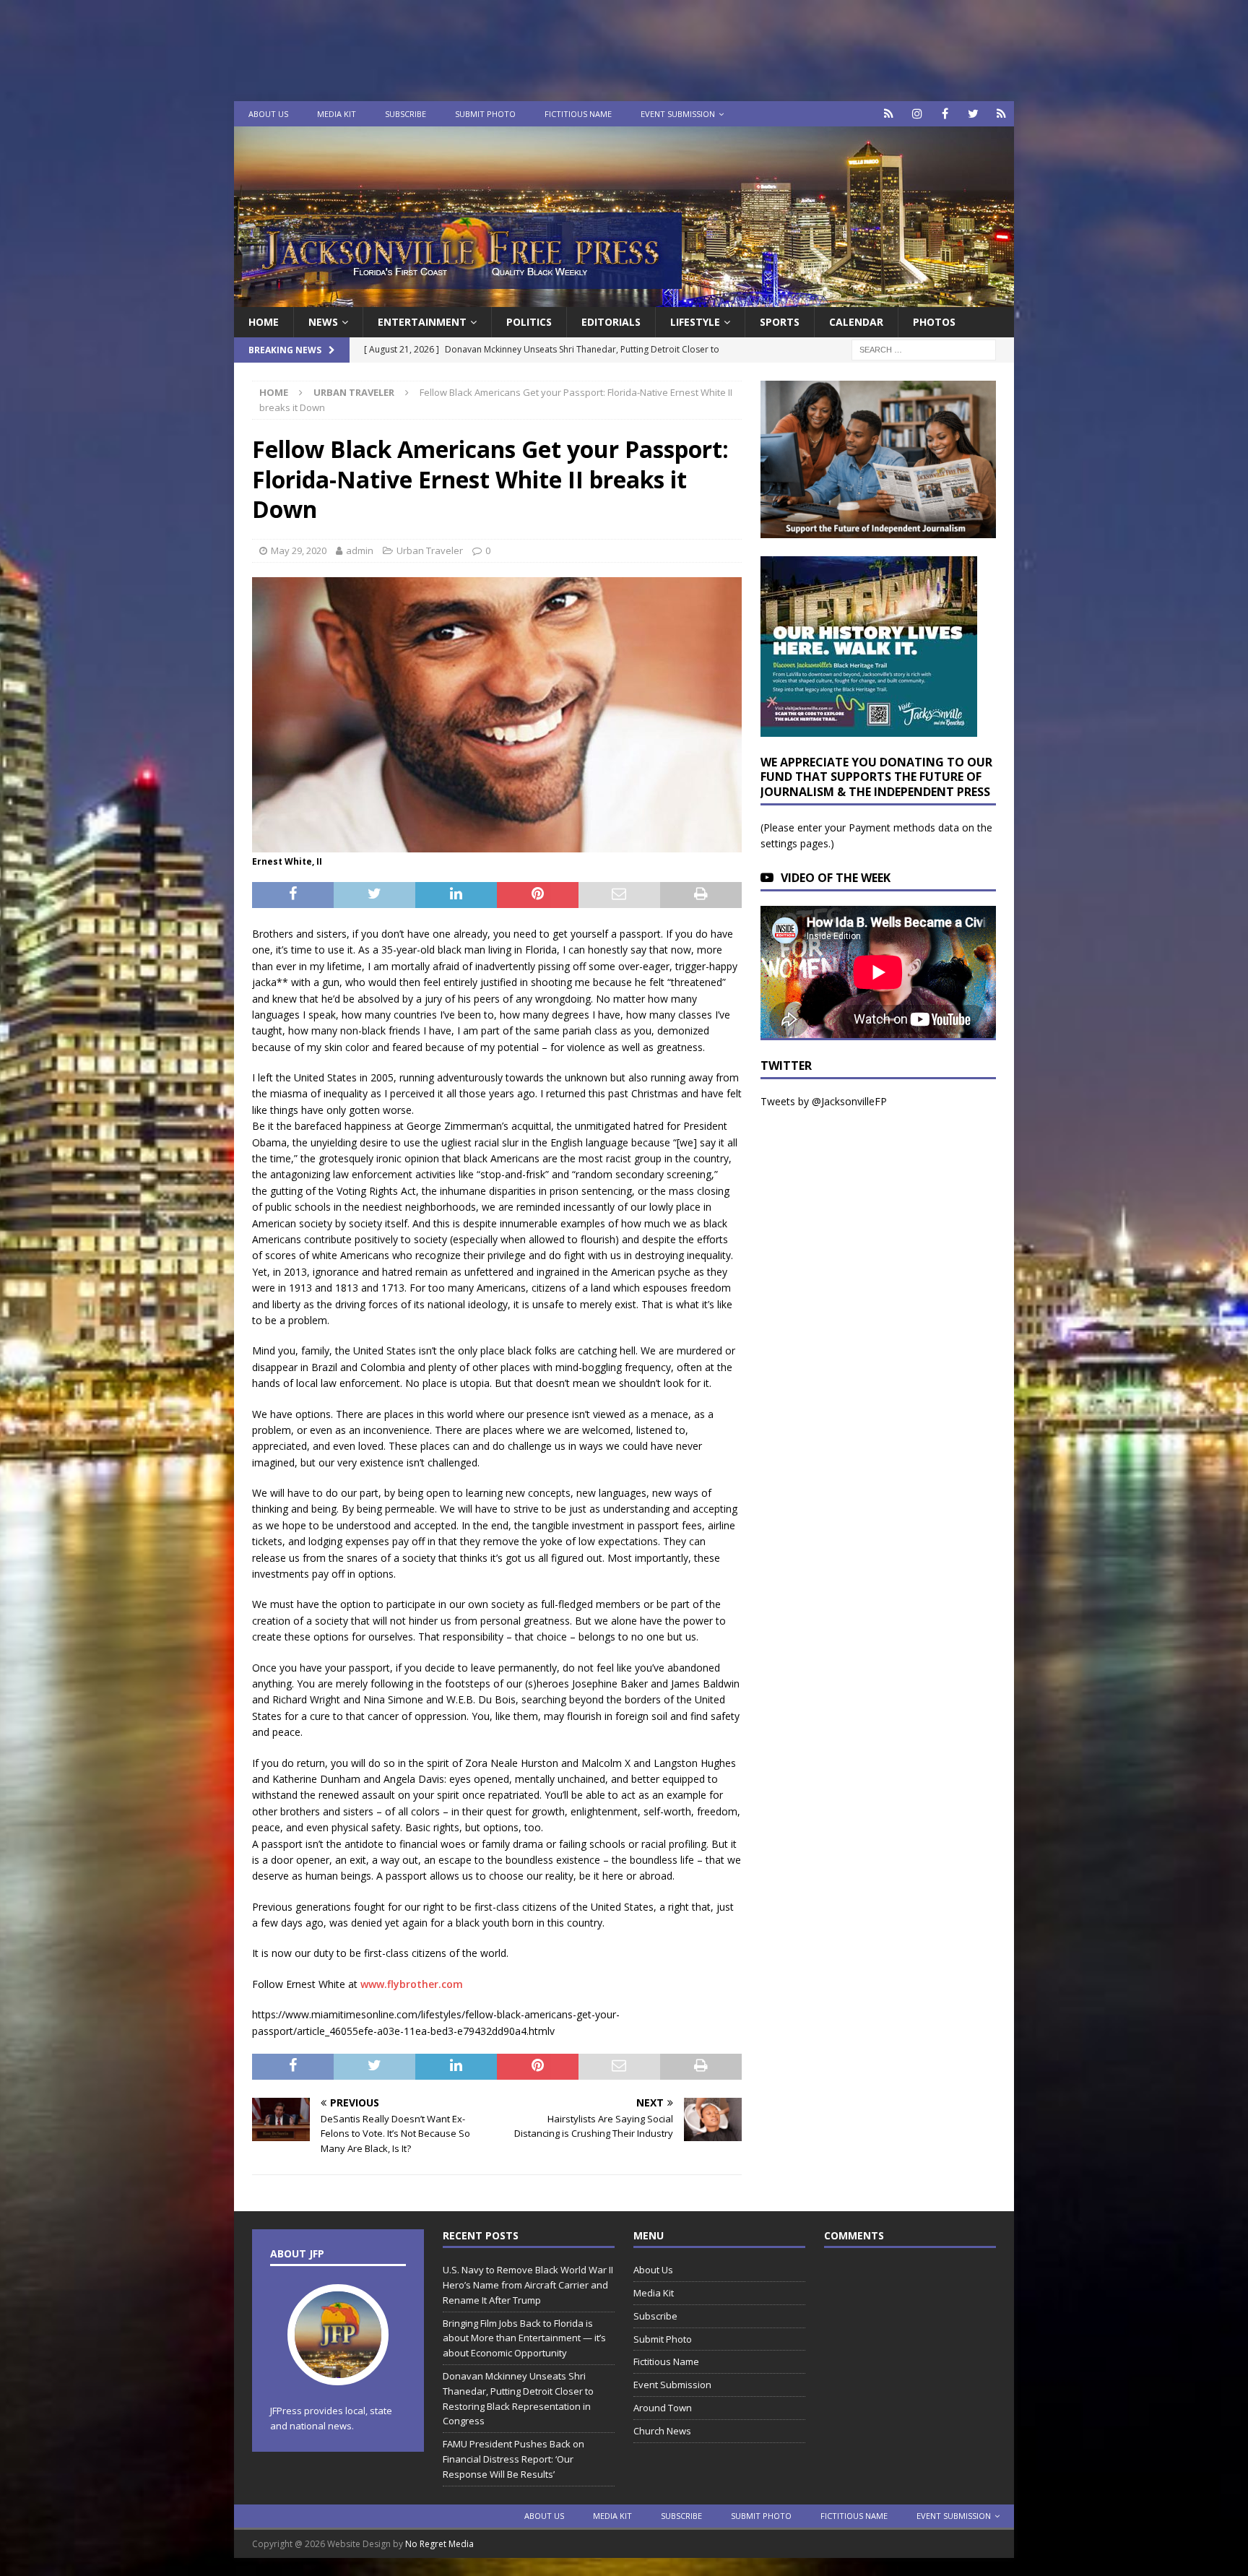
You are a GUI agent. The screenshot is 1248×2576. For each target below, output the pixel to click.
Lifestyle (695, 322)
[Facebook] (945, 114)
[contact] (889, 114)
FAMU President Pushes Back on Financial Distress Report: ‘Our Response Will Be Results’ (513, 2459)
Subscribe (406, 114)
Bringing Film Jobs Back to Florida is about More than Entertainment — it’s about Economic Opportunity (524, 2338)
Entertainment (422, 322)
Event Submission (678, 114)
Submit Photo (485, 114)
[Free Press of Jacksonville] (624, 299)
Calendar (856, 322)
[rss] (1001, 114)
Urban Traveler (430, 550)
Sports (780, 322)
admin (360, 550)
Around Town (663, 2408)
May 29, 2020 (299, 550)
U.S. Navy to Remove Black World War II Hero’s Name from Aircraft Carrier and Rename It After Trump (528, 2285)
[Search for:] (924, 349)
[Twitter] (973, 114)
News (323, 322)
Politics (529, 322)
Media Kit (337, 114)
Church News (662, 2431)
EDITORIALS (611, 322)
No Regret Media (439, 2544)
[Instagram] (917, 114)
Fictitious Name (578, 114)
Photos (934, 322)
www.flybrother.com (412, 1984)
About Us (268, 114)
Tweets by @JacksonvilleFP (824, 1101)
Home (264, 322)
